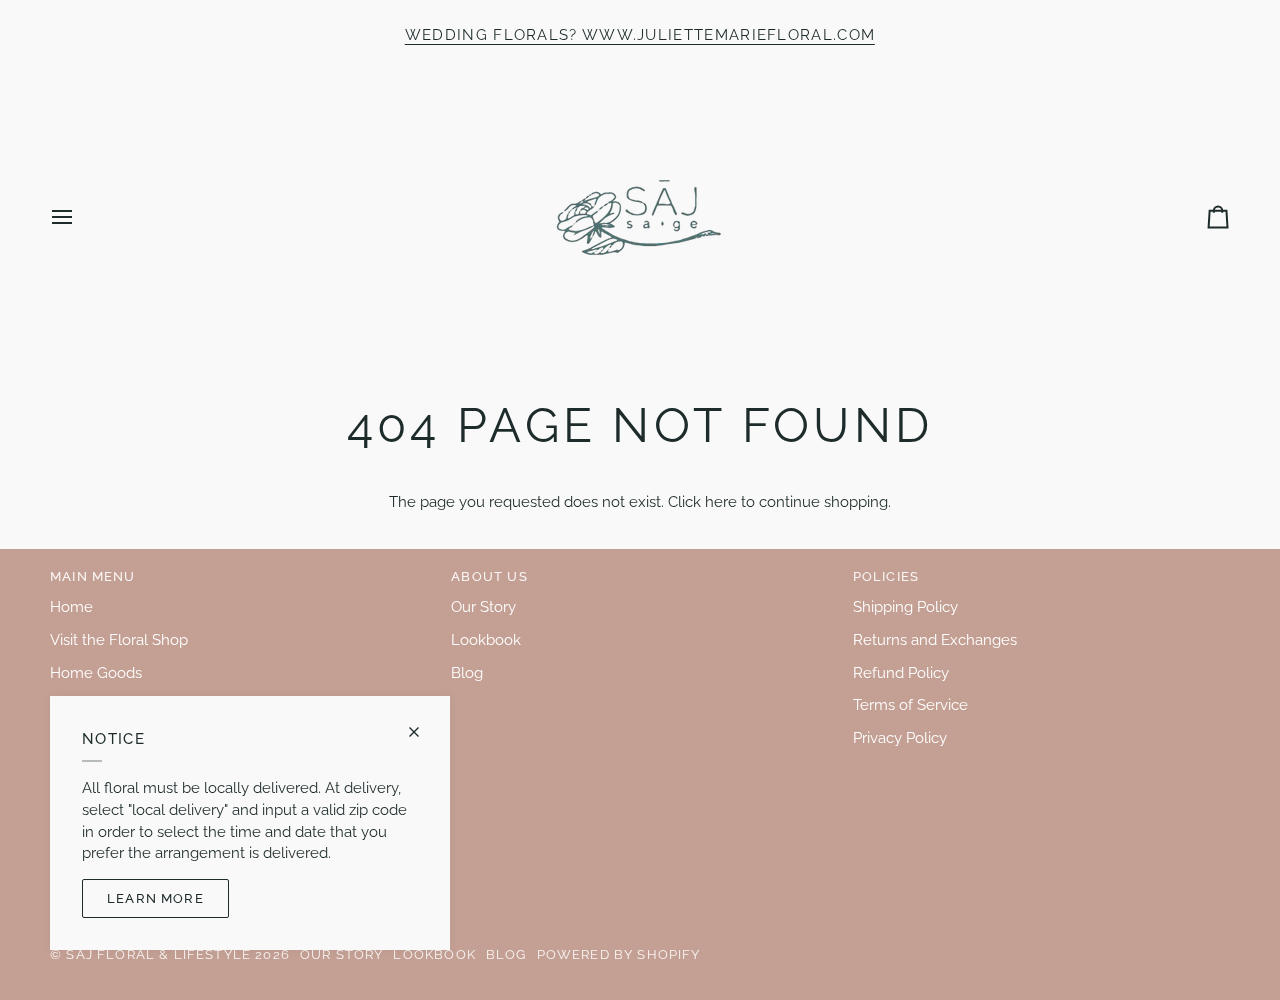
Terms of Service (910, 704)
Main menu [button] (93, 576)
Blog (467, 672)
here (721, 501)
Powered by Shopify (619, 954)
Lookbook (486, 639)
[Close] (422, 732)
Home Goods (96, 672)
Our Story (483, 606)
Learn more (155, 898)
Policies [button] (886, 576)
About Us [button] (489, 576)
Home (71, 606)
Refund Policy (901, 672)
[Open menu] (80, 217)
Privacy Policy (900, 737)
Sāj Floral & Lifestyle (158, 954)
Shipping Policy (905, 606)
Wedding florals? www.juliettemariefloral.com (640, 34)
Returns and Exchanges (935, 639)
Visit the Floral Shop (119, 639)
